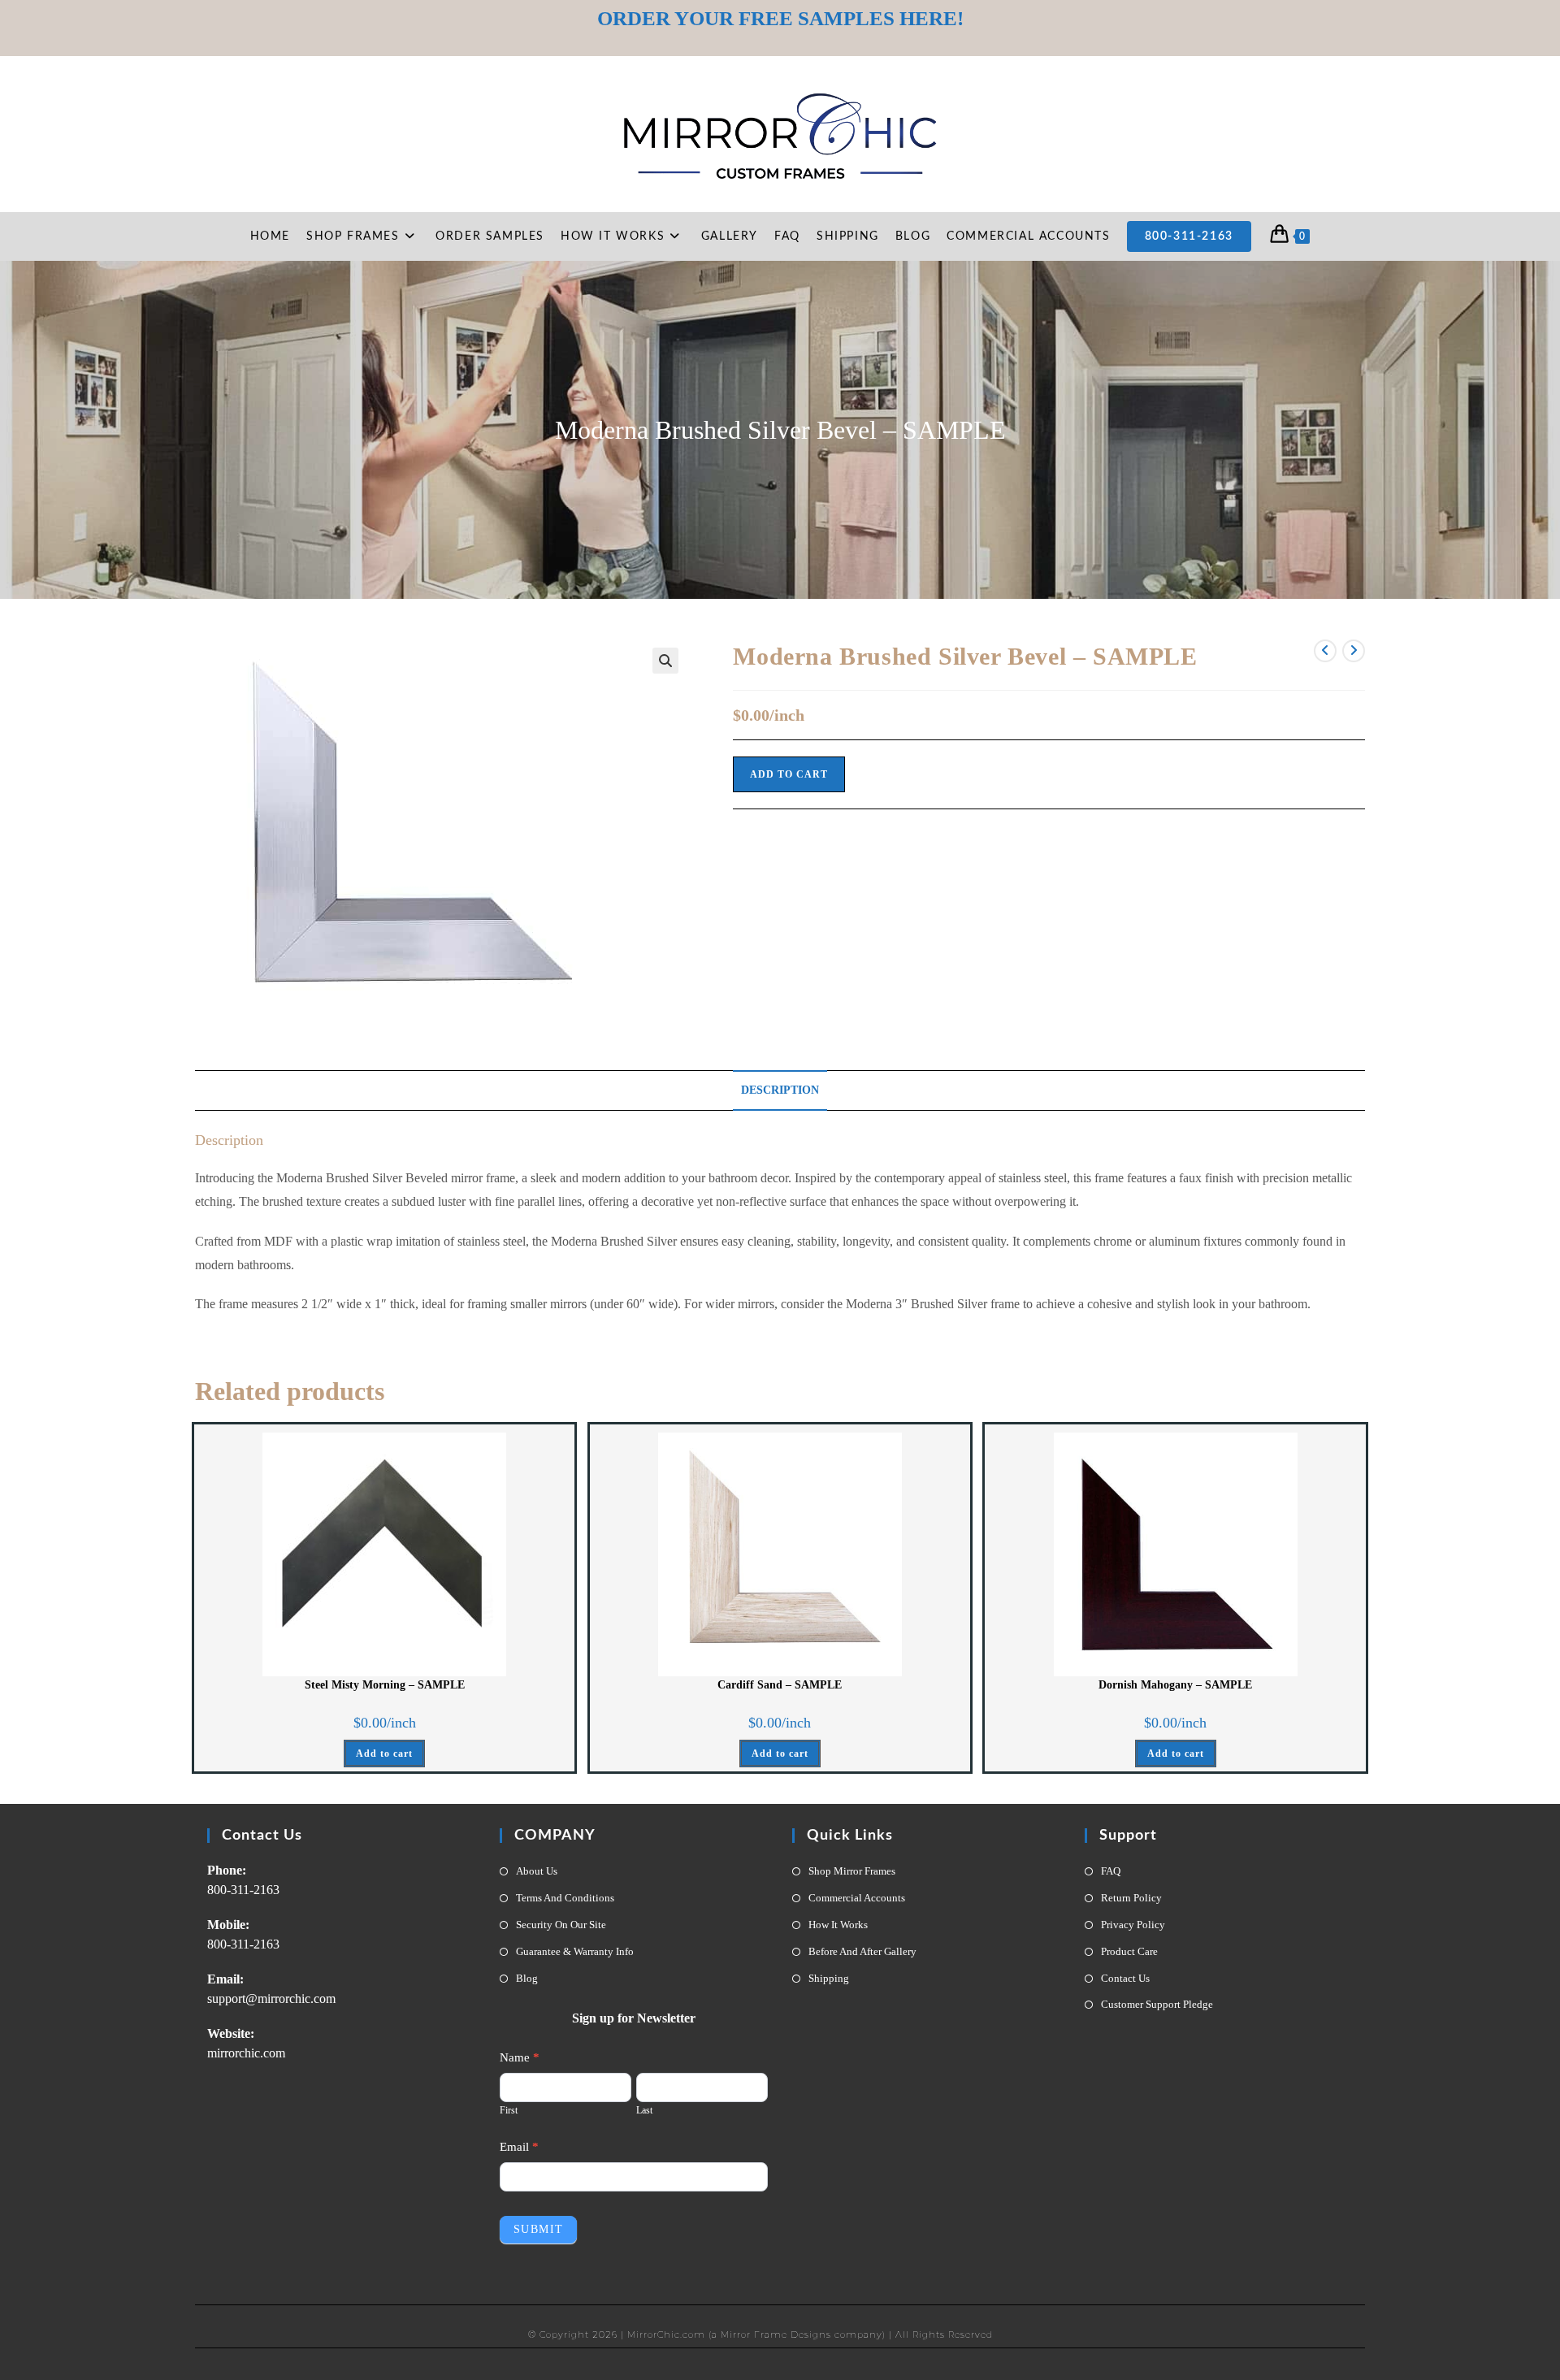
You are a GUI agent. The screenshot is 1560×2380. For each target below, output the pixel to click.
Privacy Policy (1133, 1925)
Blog (527, 1978)
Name (520, 2057)
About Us (537, 1871)
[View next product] (1354, 651)
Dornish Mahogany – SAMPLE (1175, 1685)
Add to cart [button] (384, 1754)
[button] (665, 661)
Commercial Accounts (857, 1898)
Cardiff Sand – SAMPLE (780, 1685)
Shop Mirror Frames (852, 1871)
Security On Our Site (561, 1925)
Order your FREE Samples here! (780, 18)
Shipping (829, 1978)
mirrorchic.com (246, 2053)
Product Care (1129, 1951)
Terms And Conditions (565, 1898)
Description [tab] (780, 1090)
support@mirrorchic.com (271, 1999)
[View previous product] (1325, 651)
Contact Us (1125, 1978)
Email (519, 2147)
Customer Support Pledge (1157, 2004)
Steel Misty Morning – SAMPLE (385, 1685)
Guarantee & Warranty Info (575, 1951)
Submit (538, 2229)
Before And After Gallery (862, 1951)
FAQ (1111, 1871)
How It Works (838, 1925)
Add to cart (789, 774)
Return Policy (1131, 1898)
